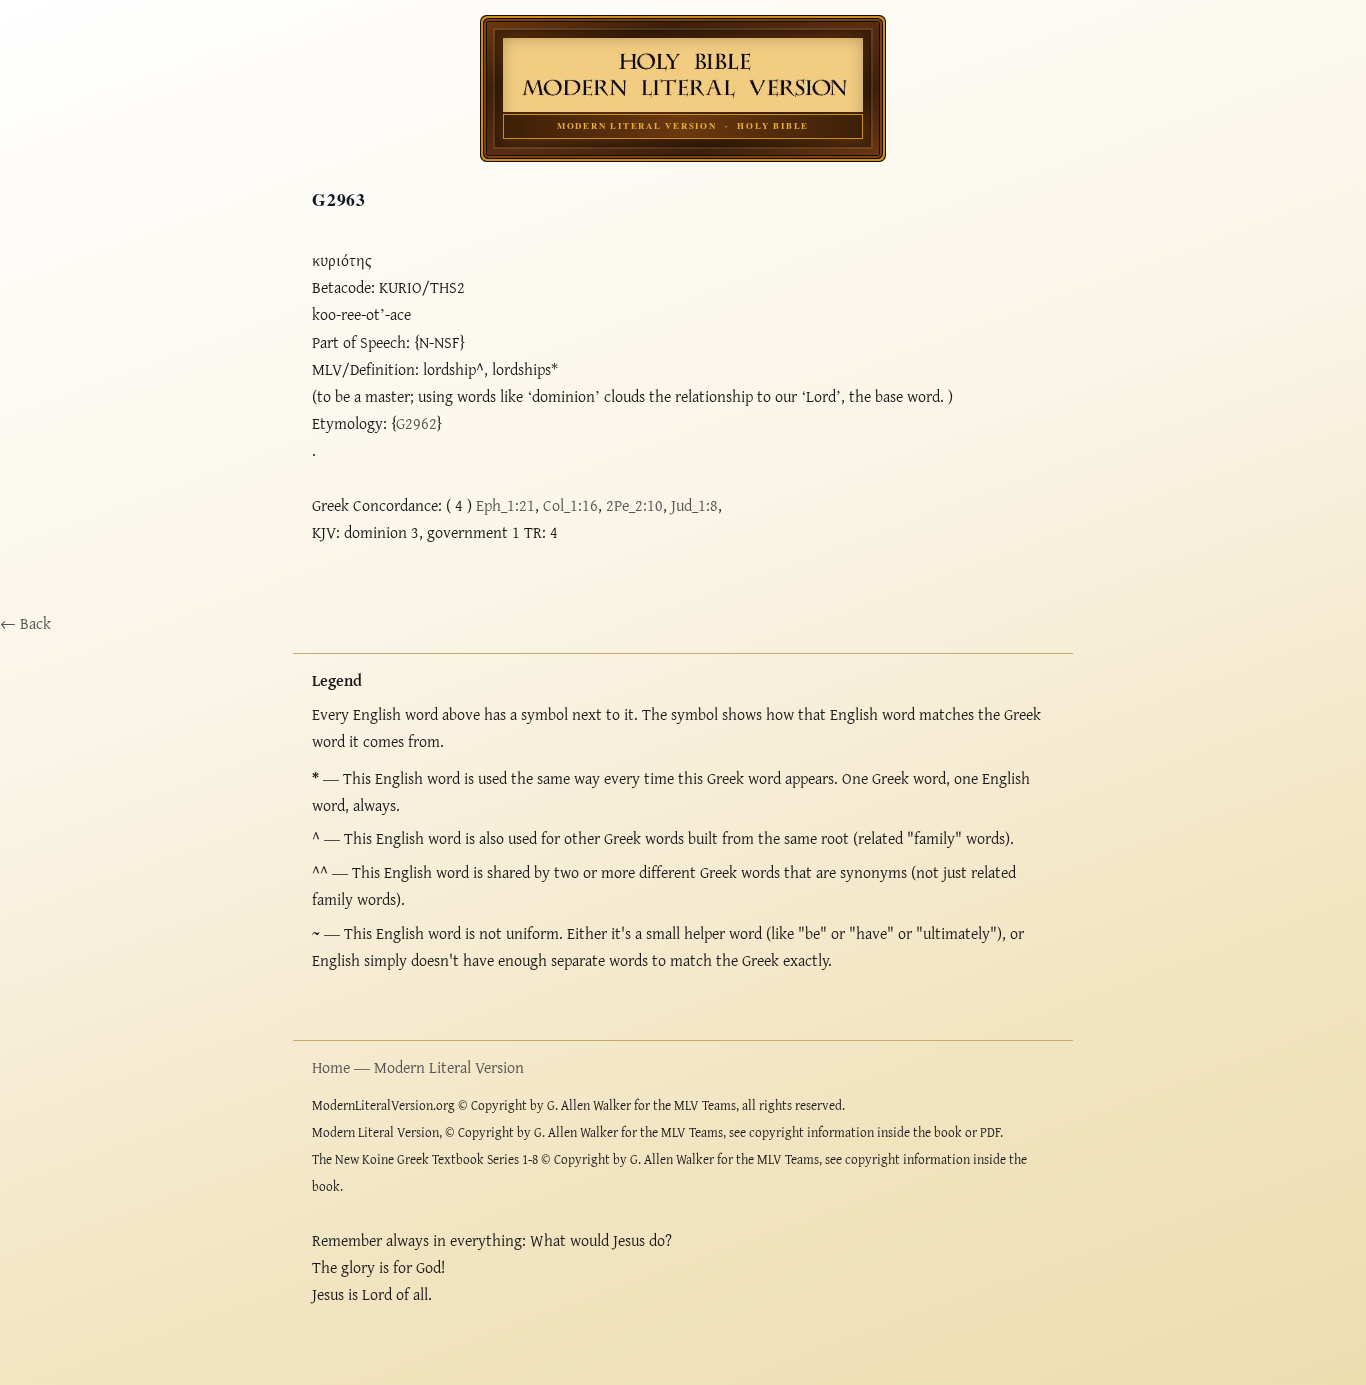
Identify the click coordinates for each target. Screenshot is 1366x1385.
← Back (25, 623)
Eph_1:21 (505, 505)
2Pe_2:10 (634, 505)
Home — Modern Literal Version (418, 1067)
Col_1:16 (570, 505)
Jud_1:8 (694, 505)
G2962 (416, 423)
